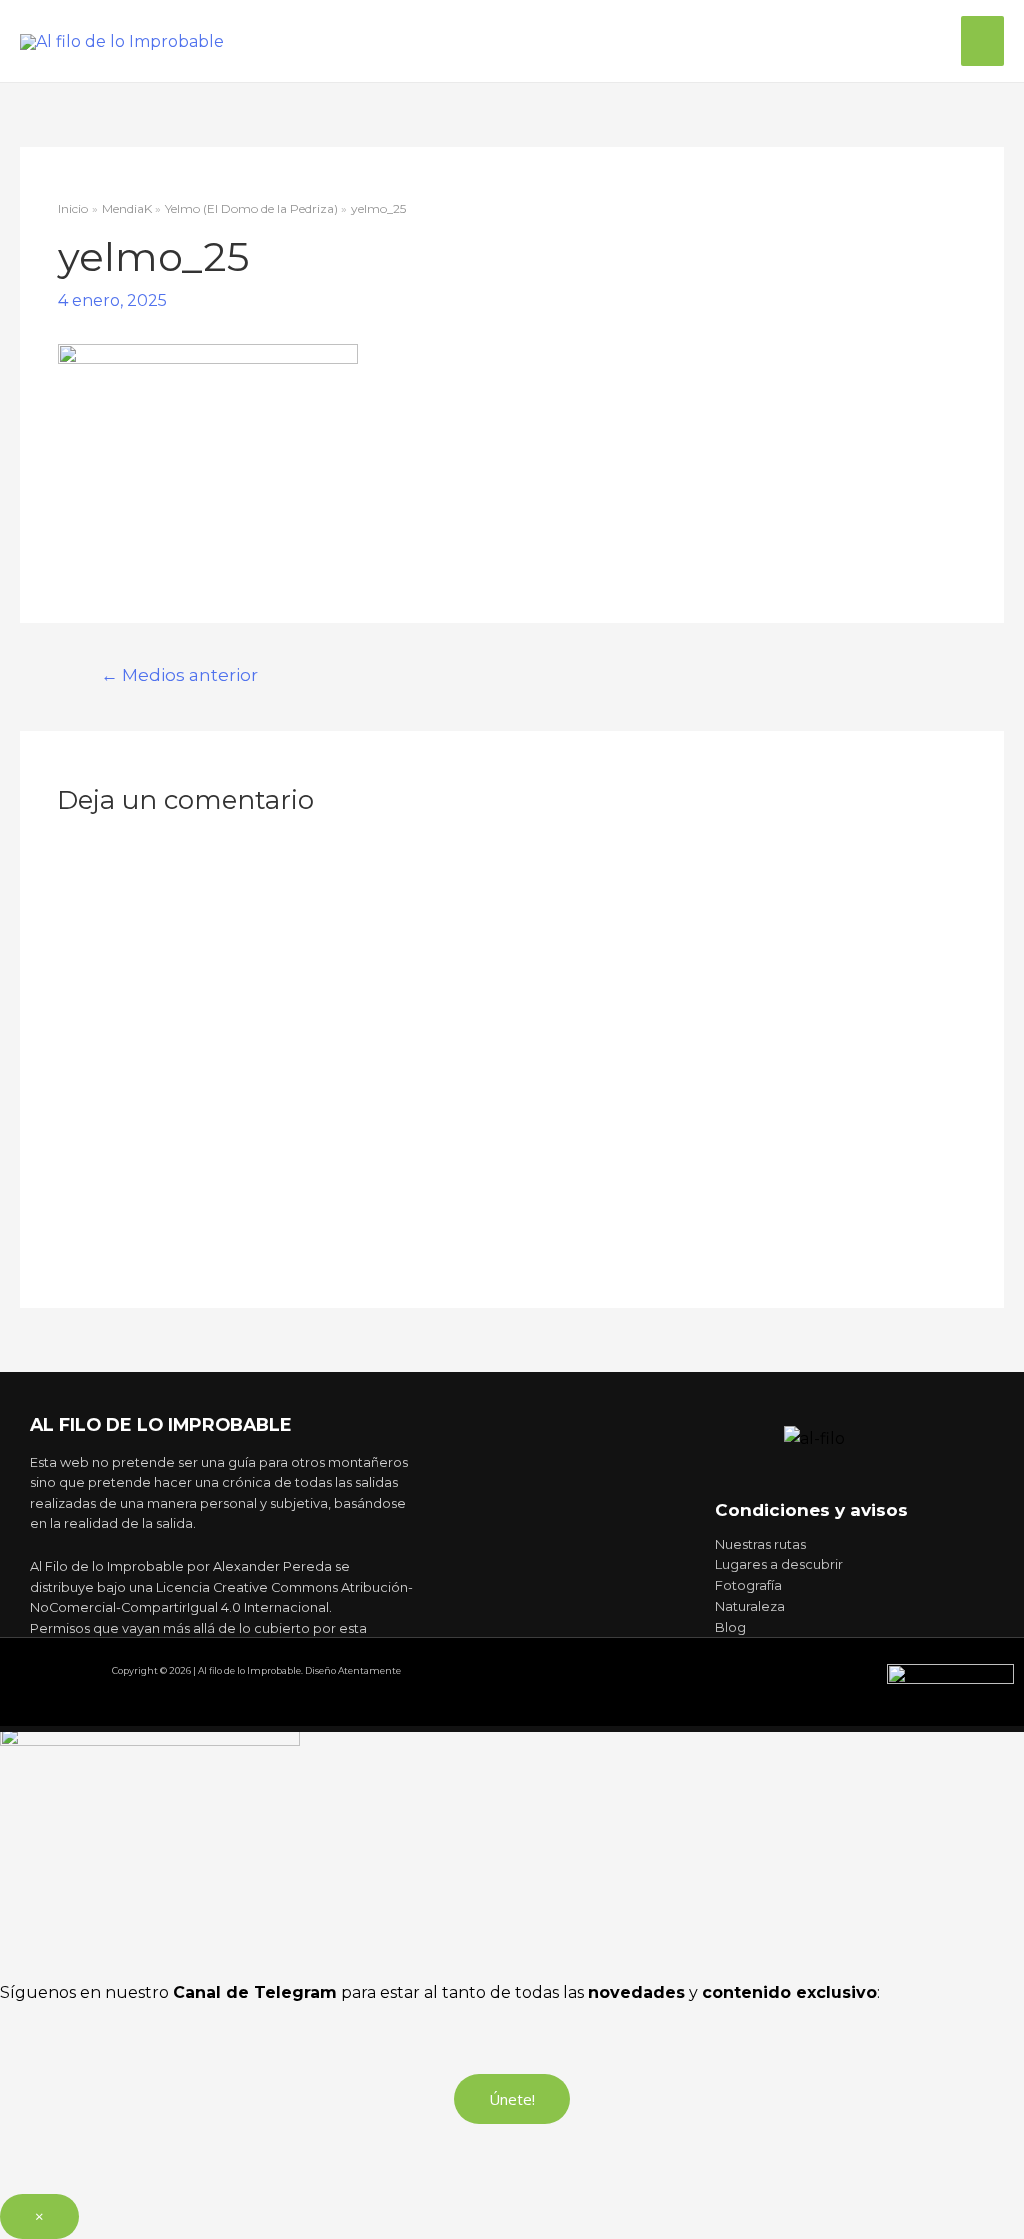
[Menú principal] (982, 41)
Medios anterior (179, 674)
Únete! (512, 2099)
